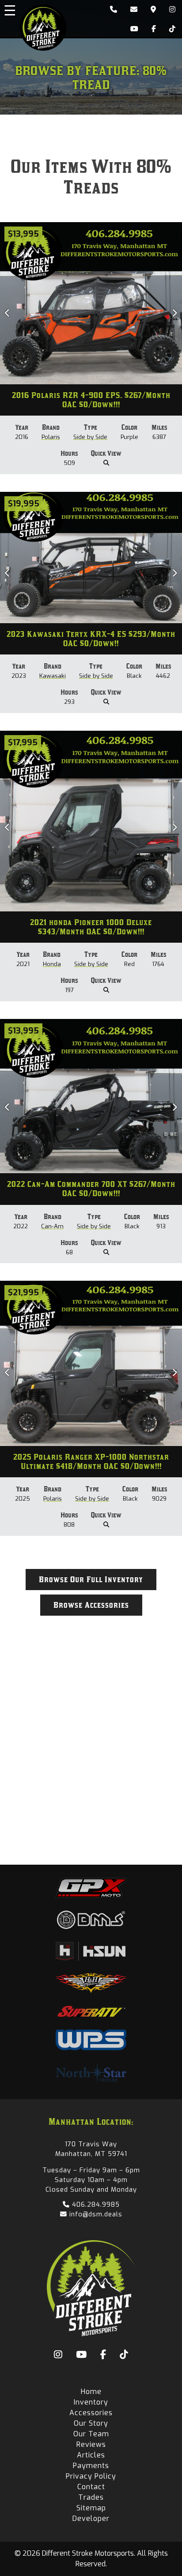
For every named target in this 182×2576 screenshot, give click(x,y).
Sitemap (91, 2508)
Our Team (91, 2434)
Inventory (91, 2402)
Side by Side (90, 437)
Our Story (91, 2423)
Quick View (106, 453)
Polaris (51, 437)
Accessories (91, 2413)
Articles (91, 2455)
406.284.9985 (95, 2204)
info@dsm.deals (95, 2214)
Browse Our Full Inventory (91, 1580)
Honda (52, 964)
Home (91, 2392)
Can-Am (52, 1226)
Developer (91, 2518)
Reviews (91, 2444)
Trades (91, 2497)
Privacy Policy (91, 2476)
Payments (91, 2466)
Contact (91, 2487)
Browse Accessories (91, 1605)
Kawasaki (53, 676)
